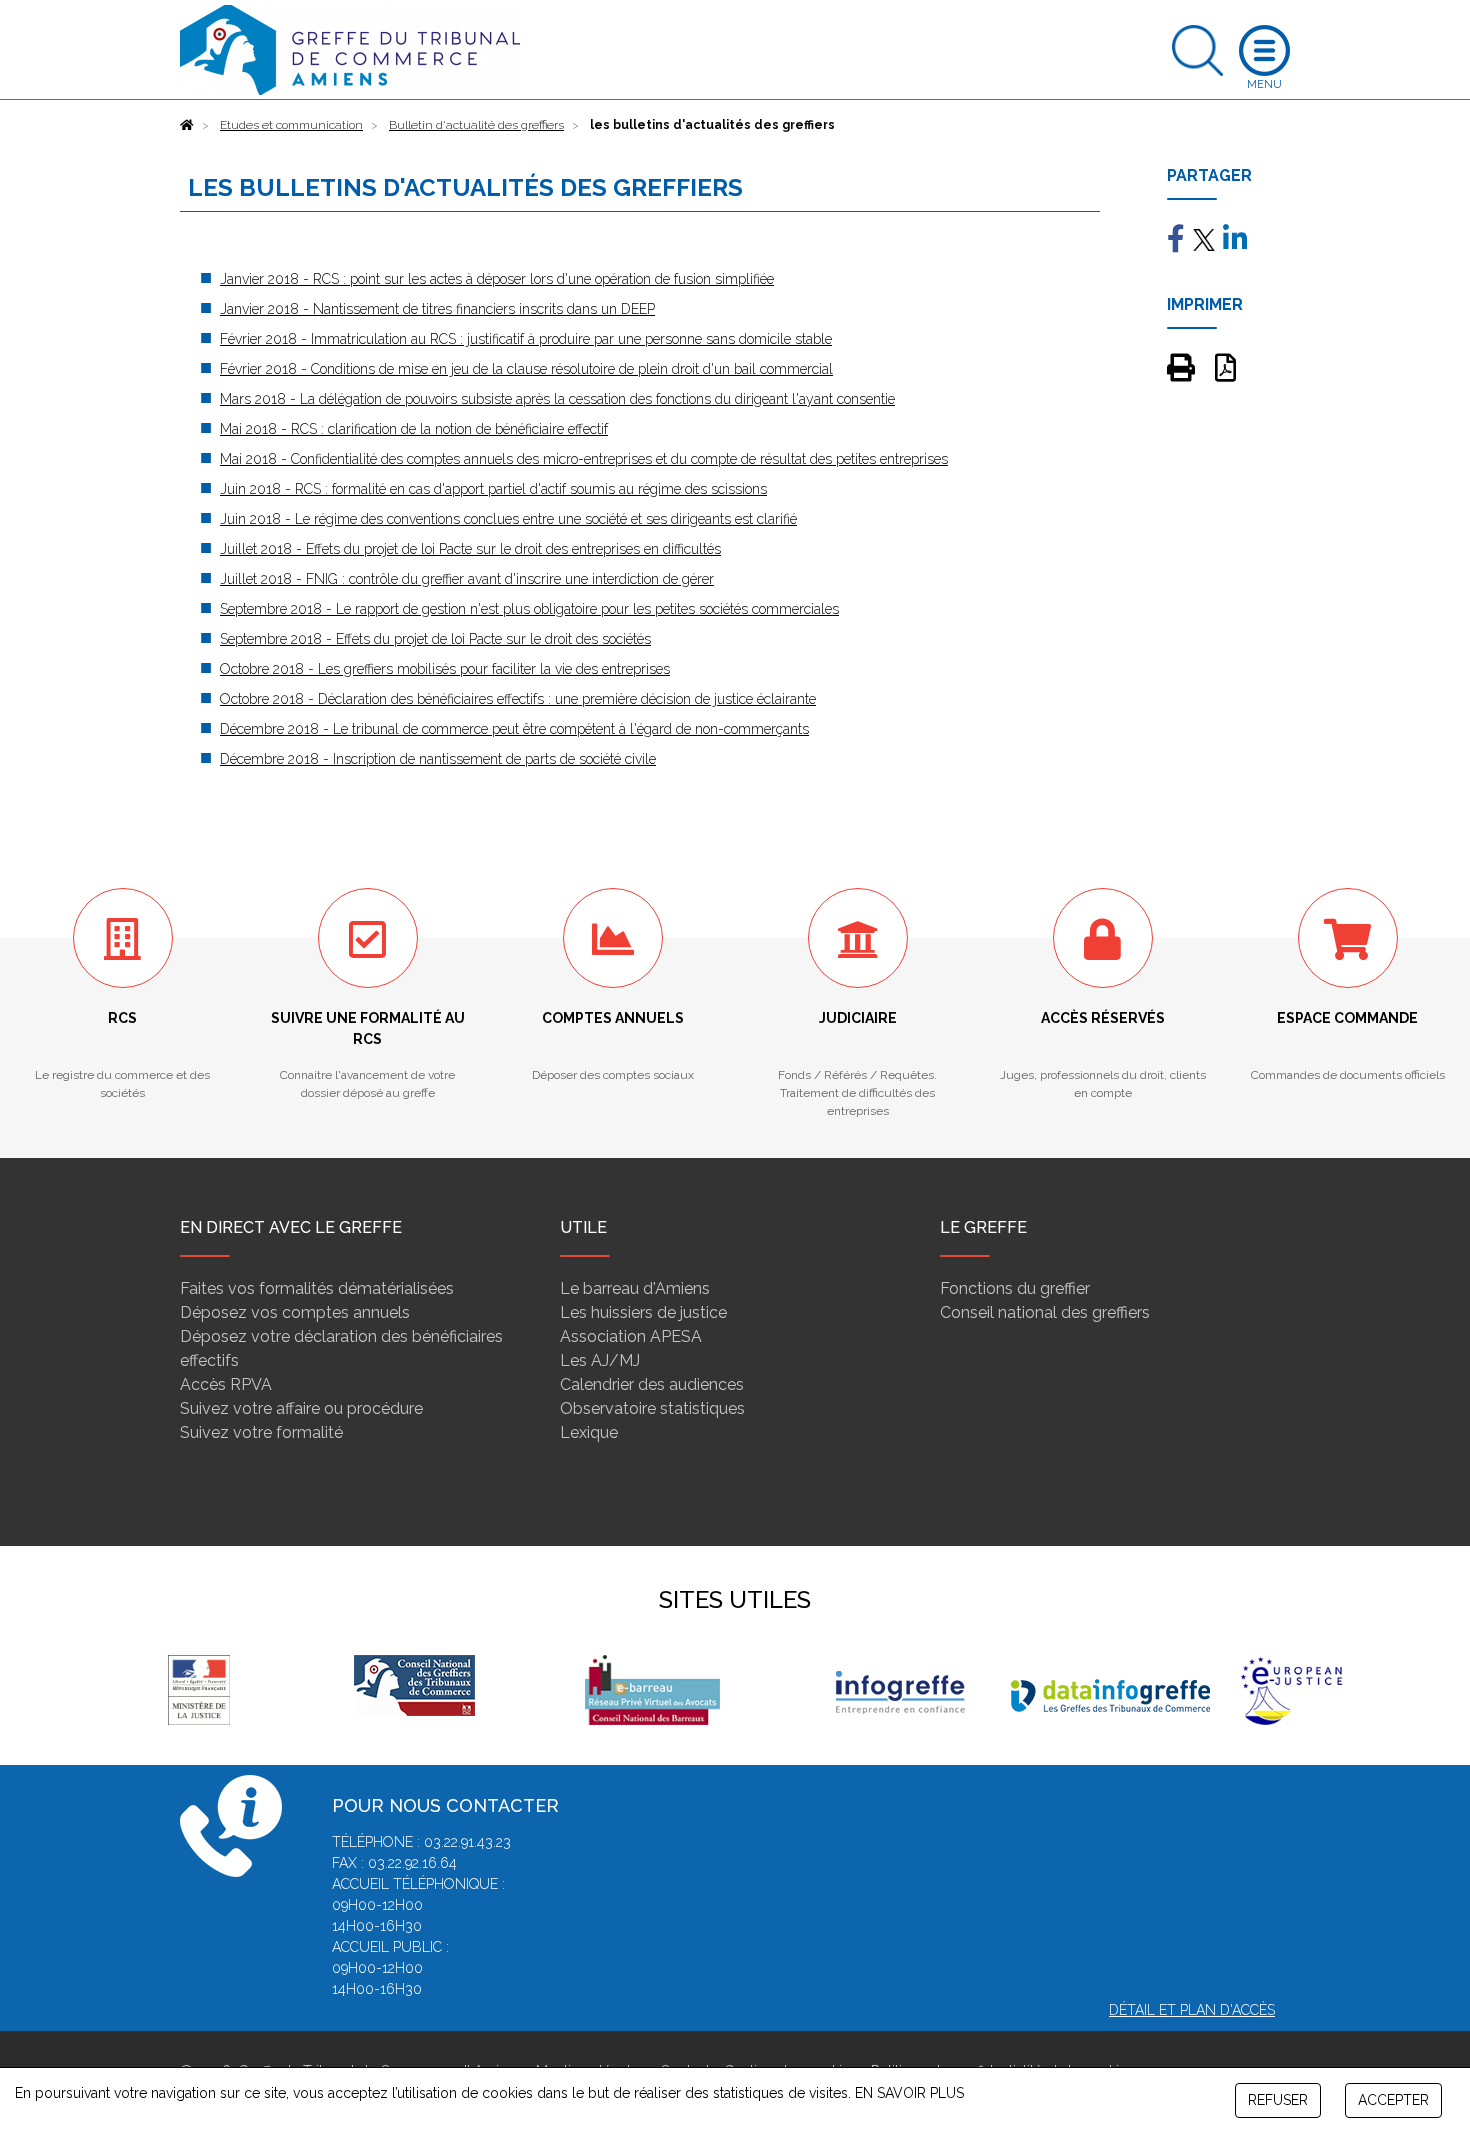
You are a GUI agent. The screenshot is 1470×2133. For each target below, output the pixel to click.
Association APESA (631, 1336)
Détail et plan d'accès (1192, 2010)
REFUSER (1278, 2100)
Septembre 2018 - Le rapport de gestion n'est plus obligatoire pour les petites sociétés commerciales (529, 609)
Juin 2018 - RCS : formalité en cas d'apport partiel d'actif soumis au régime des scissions (493, 489)
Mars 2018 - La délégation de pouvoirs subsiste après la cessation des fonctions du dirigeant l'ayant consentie (557, 399)
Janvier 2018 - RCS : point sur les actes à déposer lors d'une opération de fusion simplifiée (497, 279)
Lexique (589, 1432)
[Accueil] (187, 125)
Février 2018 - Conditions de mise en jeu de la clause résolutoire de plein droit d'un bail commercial (526, 369)
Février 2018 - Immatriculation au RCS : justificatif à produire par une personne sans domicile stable (526, 339)
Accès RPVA (226, 1384)
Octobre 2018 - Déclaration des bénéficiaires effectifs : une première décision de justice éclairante (518, 699)
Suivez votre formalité (261, 1432)
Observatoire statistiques (652, 1408)
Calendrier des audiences (652, 1384)
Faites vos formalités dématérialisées (317, 1288)
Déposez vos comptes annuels (295, 1312)
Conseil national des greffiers (1045, 1312)
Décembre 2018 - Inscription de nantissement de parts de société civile (438, 759)
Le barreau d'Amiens (635, 1288)
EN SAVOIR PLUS (909, 2093)
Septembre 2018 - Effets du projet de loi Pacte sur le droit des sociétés (435, 639)
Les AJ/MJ (600, 1360)
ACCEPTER (1393, 2100)
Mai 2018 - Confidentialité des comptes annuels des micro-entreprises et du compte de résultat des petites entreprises (584, 459)
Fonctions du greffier (1015, 1288)
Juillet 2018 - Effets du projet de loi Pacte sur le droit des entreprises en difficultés (470, 549)
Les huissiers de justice (643, 1312)
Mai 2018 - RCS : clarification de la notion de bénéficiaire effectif (414, 429)
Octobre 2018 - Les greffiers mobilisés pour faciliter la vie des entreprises (445, 669)
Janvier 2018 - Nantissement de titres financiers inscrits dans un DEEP (437, 309)
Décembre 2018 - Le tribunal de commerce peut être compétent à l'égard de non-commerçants (514, 729)
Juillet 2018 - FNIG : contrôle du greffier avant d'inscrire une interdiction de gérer (467, 579)
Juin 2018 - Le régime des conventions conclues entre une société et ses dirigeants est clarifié (508, 519)
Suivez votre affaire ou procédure (301, 1408)
